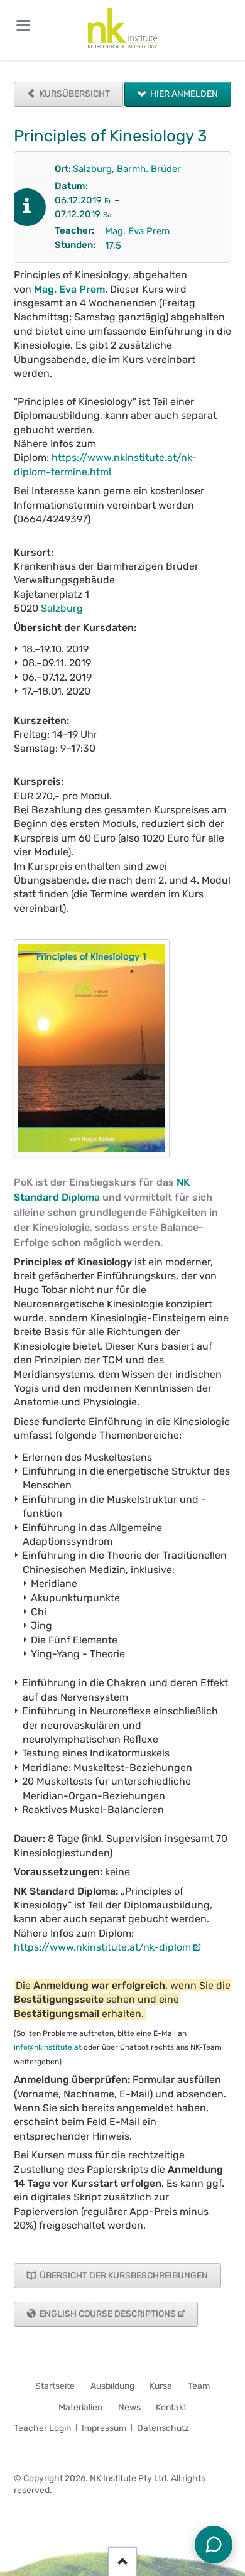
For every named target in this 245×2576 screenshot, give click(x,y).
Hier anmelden (183, 94)
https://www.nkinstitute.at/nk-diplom (102, 1947)
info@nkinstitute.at (48, 2047)
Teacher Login (42, 2428)
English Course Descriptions (107, 2314)
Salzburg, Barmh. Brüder (127, 169)
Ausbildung (112, 2386)
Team (199, 2386)
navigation (23, 25)
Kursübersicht (74, 94)
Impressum (104, 2428)
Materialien (80, 2407)
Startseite (55, 2386)
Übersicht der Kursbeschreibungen (123, 2276)
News (129, 2407)
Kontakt (171, 2407)
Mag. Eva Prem (137, 231)
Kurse (161, 2386)
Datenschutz (163, 2428)
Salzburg (62, 608)
